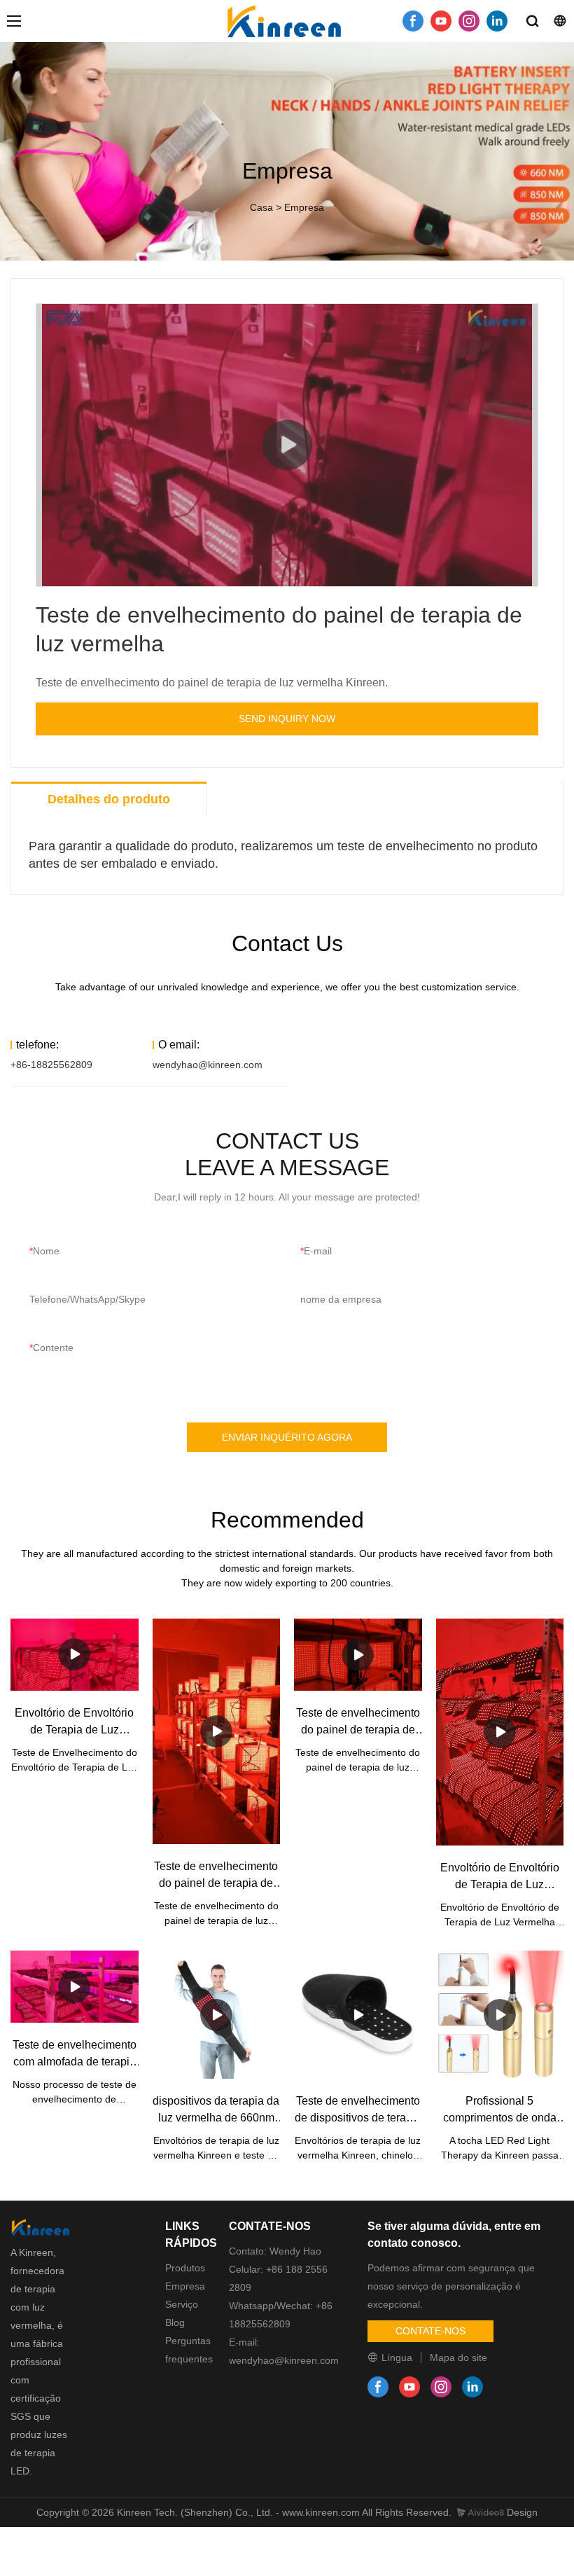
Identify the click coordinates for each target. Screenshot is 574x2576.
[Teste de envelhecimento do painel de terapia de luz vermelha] (217, 1731)
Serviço (182, 2304)
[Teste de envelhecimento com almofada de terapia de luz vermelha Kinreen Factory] (75, 1987)
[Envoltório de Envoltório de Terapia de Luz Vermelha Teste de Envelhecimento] (75, 1655)
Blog (175, 2322)
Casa (261, 207)
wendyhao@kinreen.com (208, 1065)
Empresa (304, 207)
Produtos (185, 2268)
